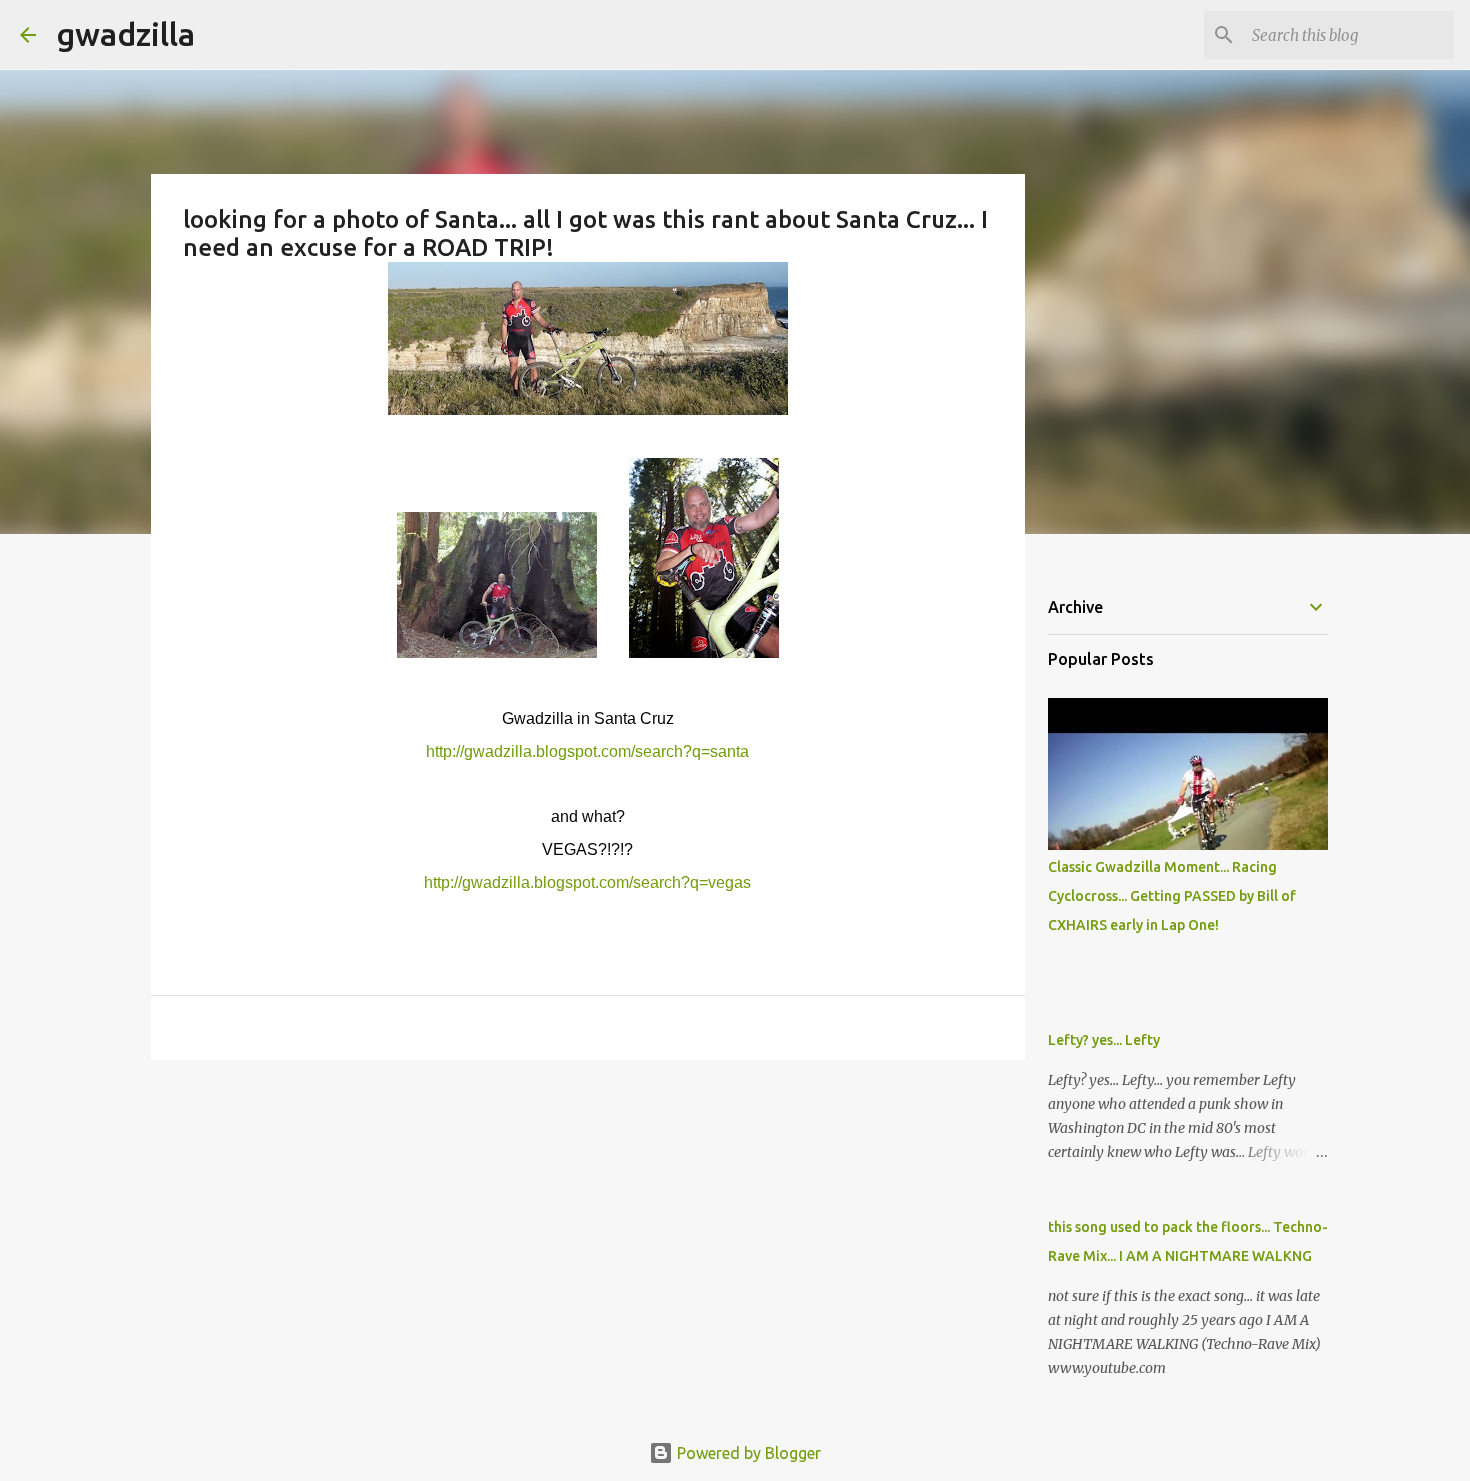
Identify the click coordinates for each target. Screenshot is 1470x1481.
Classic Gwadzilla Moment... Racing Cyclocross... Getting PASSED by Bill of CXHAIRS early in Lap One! (1172, 896)
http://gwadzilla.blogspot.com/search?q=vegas (587, 882)
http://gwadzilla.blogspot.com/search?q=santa (587, 751)
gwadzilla (125, 34)
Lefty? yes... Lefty (1104, 1040)
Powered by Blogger (747, 1453)
